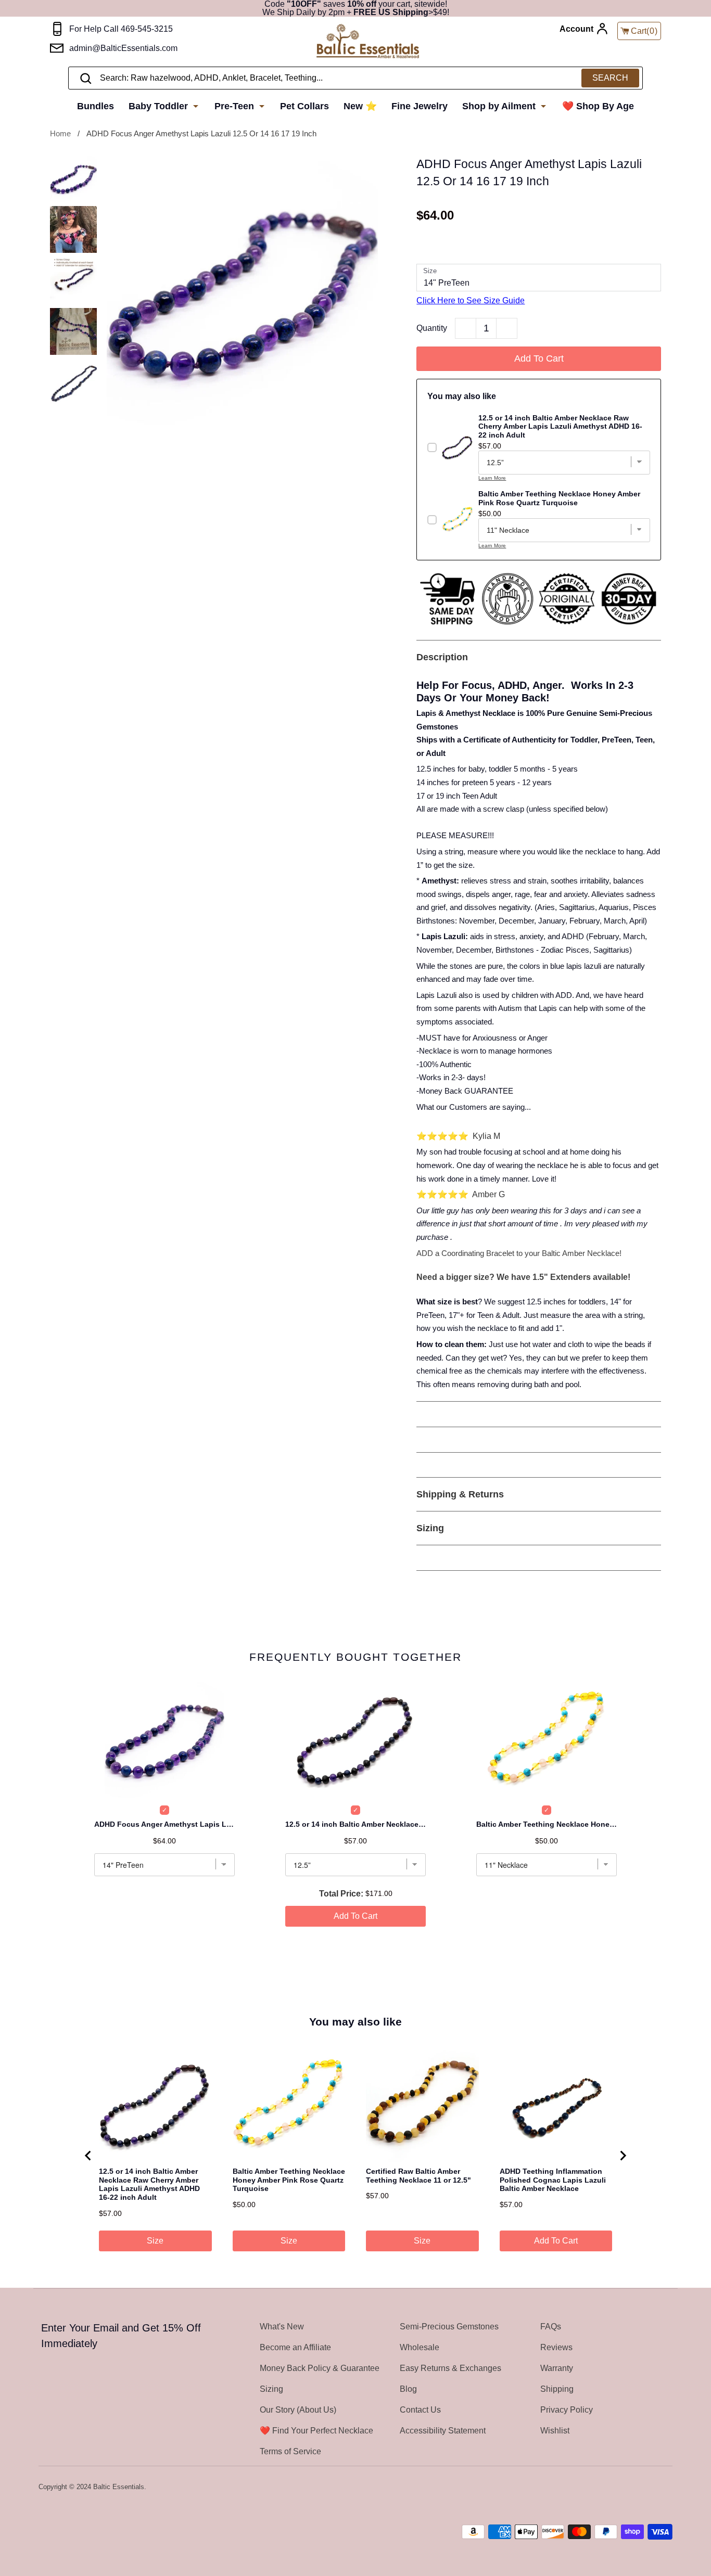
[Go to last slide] (88, 2156)
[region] (355, 2155)
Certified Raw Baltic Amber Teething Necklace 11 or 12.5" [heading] (418, 2176)
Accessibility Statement (443, 2431)
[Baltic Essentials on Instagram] (666, 2488)
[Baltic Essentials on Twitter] (625, 2488)
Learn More (492, 478)
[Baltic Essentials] (368, 42)
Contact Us (420, 2410)
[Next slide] (623, 2156)
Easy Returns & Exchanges (450, 2368)
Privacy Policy (567, 2410)
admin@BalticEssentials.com (123, 48)
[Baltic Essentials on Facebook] (638, 2488)
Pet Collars (304, 106)
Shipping (557, 2389)
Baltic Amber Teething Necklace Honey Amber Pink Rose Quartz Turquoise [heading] (289, 2180)
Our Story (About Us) (298, 2410)
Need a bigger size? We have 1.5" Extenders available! (523, 1277)
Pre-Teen (236, 106)
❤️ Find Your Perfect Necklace (316, 2431)
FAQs (551, 2327)
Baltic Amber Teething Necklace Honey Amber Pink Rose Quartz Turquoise (547, 1824)
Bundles (96, 106)
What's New (282, 2327)
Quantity (432, 328)
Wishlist (555, 2431)
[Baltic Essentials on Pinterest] (652, 2488)
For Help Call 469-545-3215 (121, 29)
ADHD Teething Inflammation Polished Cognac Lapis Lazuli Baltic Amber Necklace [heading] (553, 2180)
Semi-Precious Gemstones (449, 2327)
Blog (408, 2389)
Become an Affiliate (295, 2347)
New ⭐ (360, 106)
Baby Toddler (160, 106)
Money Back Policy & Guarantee (320, 2368)
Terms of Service (290, 2451)
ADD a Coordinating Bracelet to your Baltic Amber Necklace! (519, 1253)
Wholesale (420, 2347)
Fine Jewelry (420, 106)
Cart (644, 31)
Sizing (271, 2389)
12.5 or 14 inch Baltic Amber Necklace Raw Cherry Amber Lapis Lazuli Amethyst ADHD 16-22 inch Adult (355, 1824)
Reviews (556, 2347)
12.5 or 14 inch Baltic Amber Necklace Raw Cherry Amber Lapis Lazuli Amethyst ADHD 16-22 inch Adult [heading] (149, 2184)
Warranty (557, 2368)
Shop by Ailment (500, 106)
